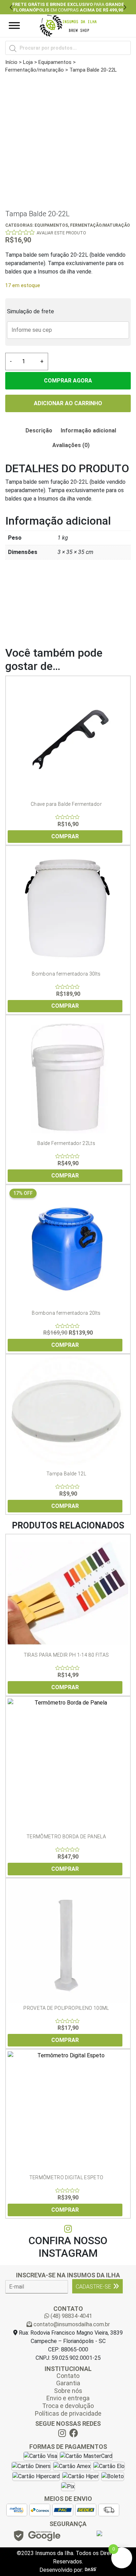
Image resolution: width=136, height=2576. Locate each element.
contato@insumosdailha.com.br (71, 2324)
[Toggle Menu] (14, 26)
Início (11, 62)
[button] (11, 7)
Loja (28, 62)
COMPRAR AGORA (68, 381)
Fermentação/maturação (35, 70)
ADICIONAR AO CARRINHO (68, 403)
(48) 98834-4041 (71, 2316)
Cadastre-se (93, 2287)
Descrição (39, 430)
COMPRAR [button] (65, 836)
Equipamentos (55, 62)
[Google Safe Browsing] (37, 2538)
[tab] (39, 431)
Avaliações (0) (71, 445)
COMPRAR (65, 1345)
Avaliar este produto (61, 233)
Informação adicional (88, 430)
